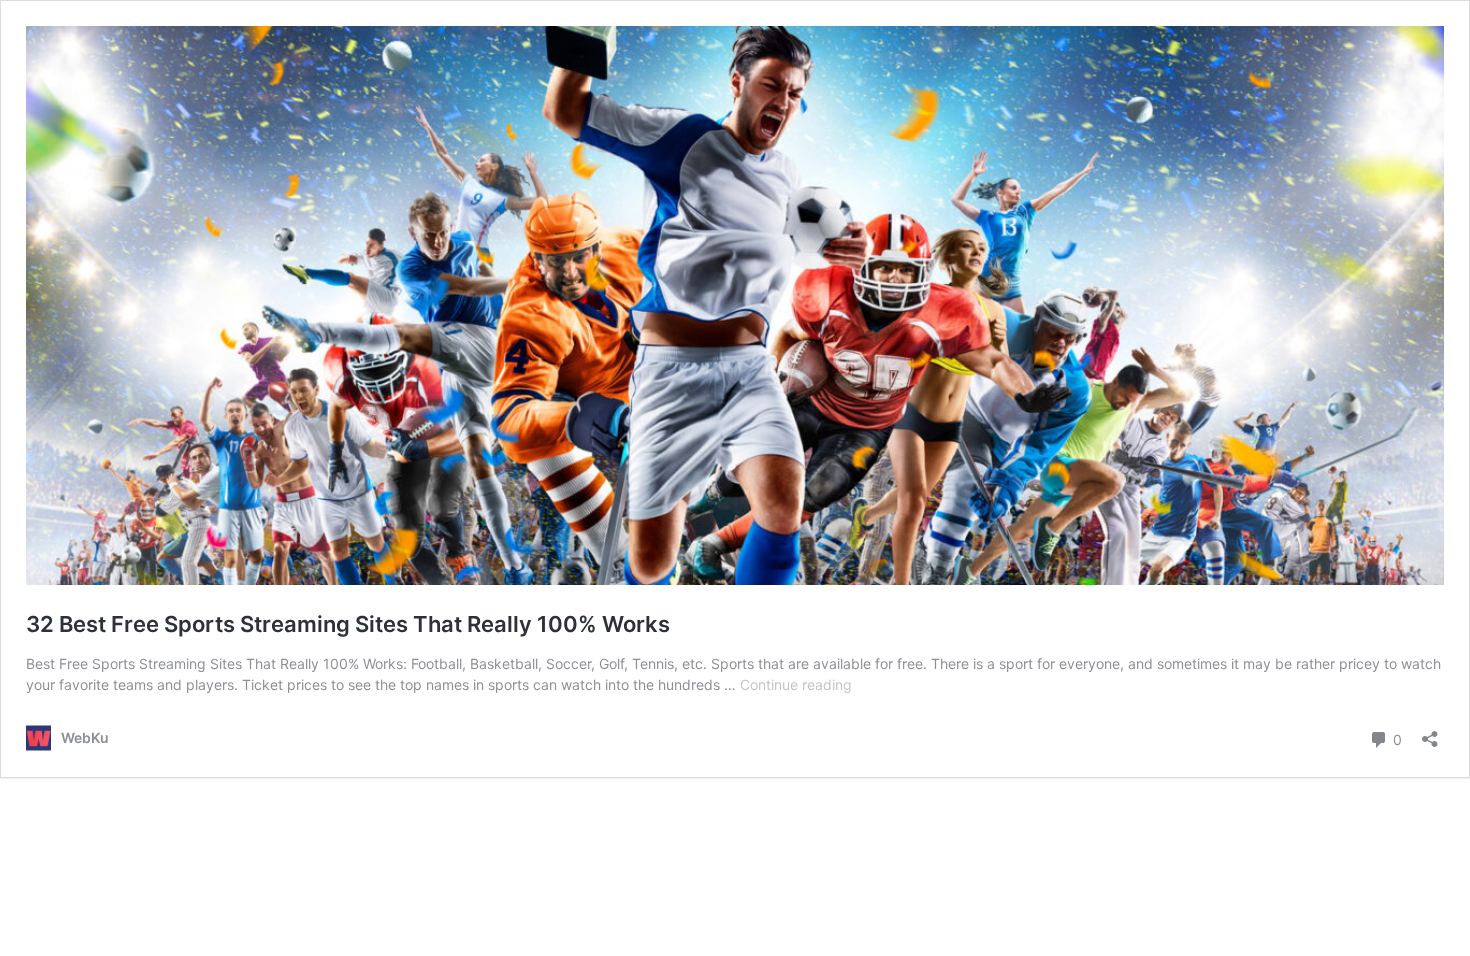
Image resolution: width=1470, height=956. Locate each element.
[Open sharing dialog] (1430, 732)
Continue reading (796, 684)
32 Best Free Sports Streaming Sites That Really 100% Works (348, 624)
